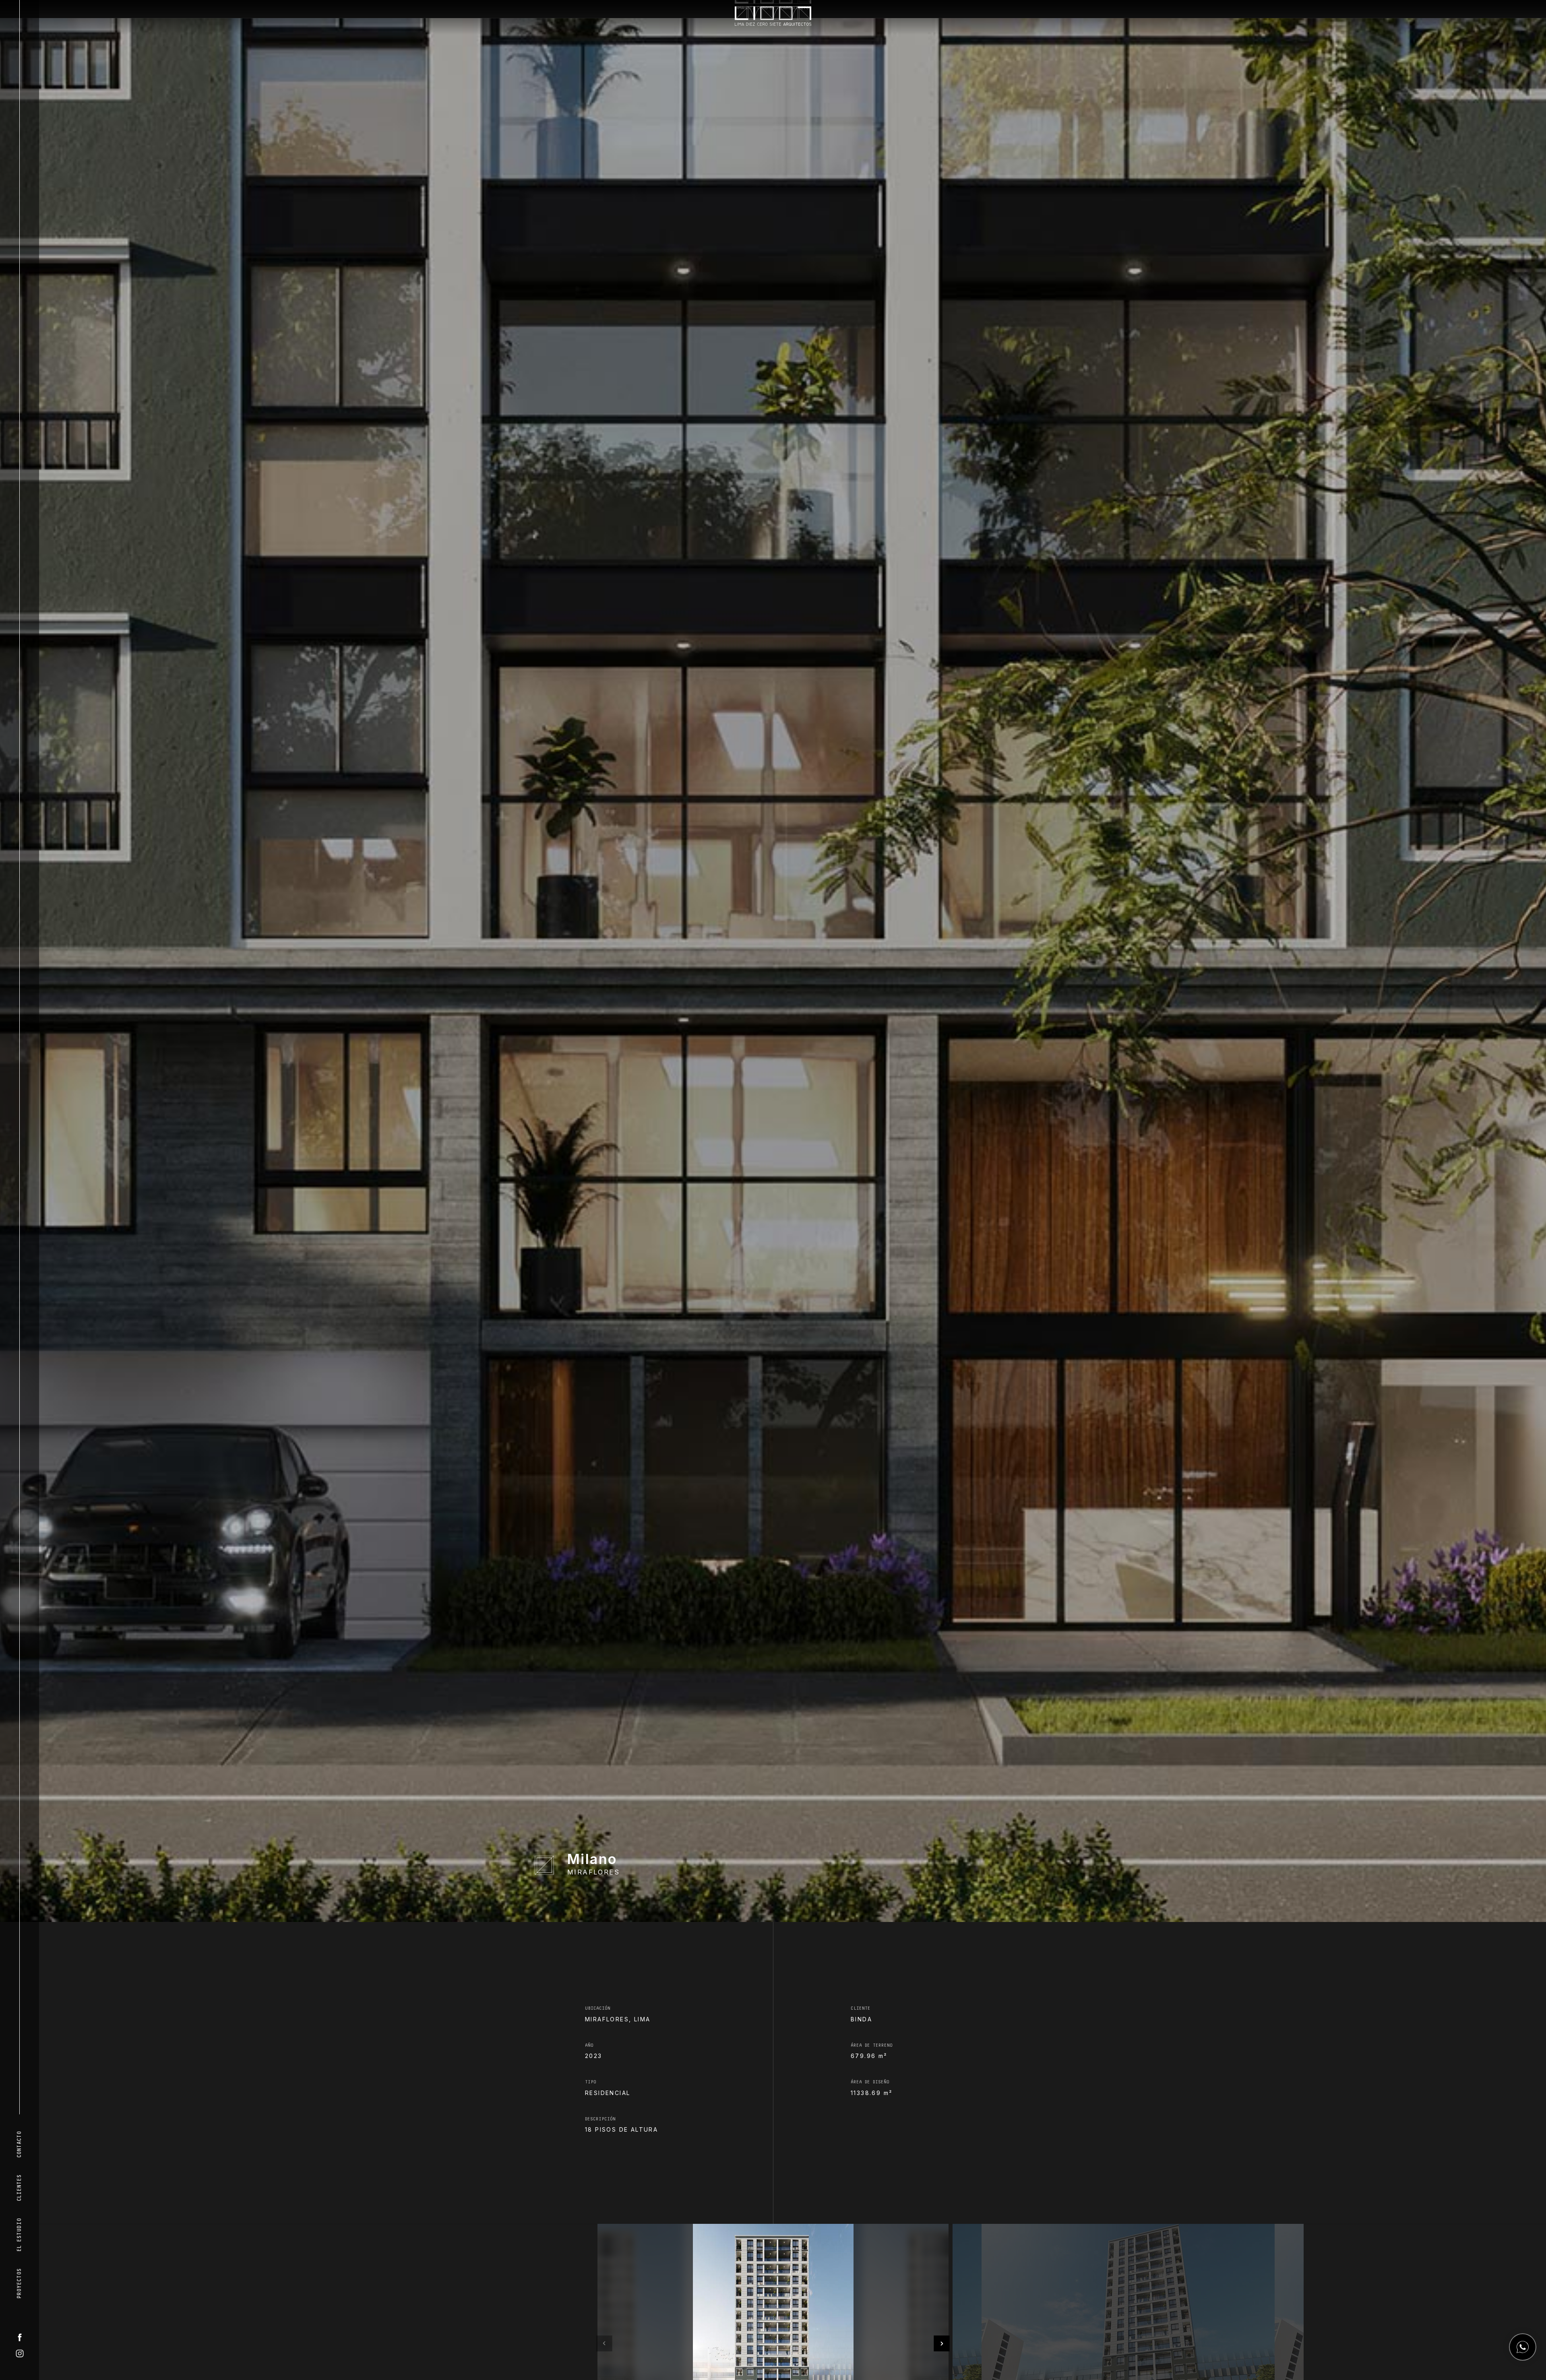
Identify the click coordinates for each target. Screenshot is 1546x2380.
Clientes (19, 2188)
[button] (604, 2358)
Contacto (19, 2145)
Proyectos (19, 2284)
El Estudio (19, 2235)
